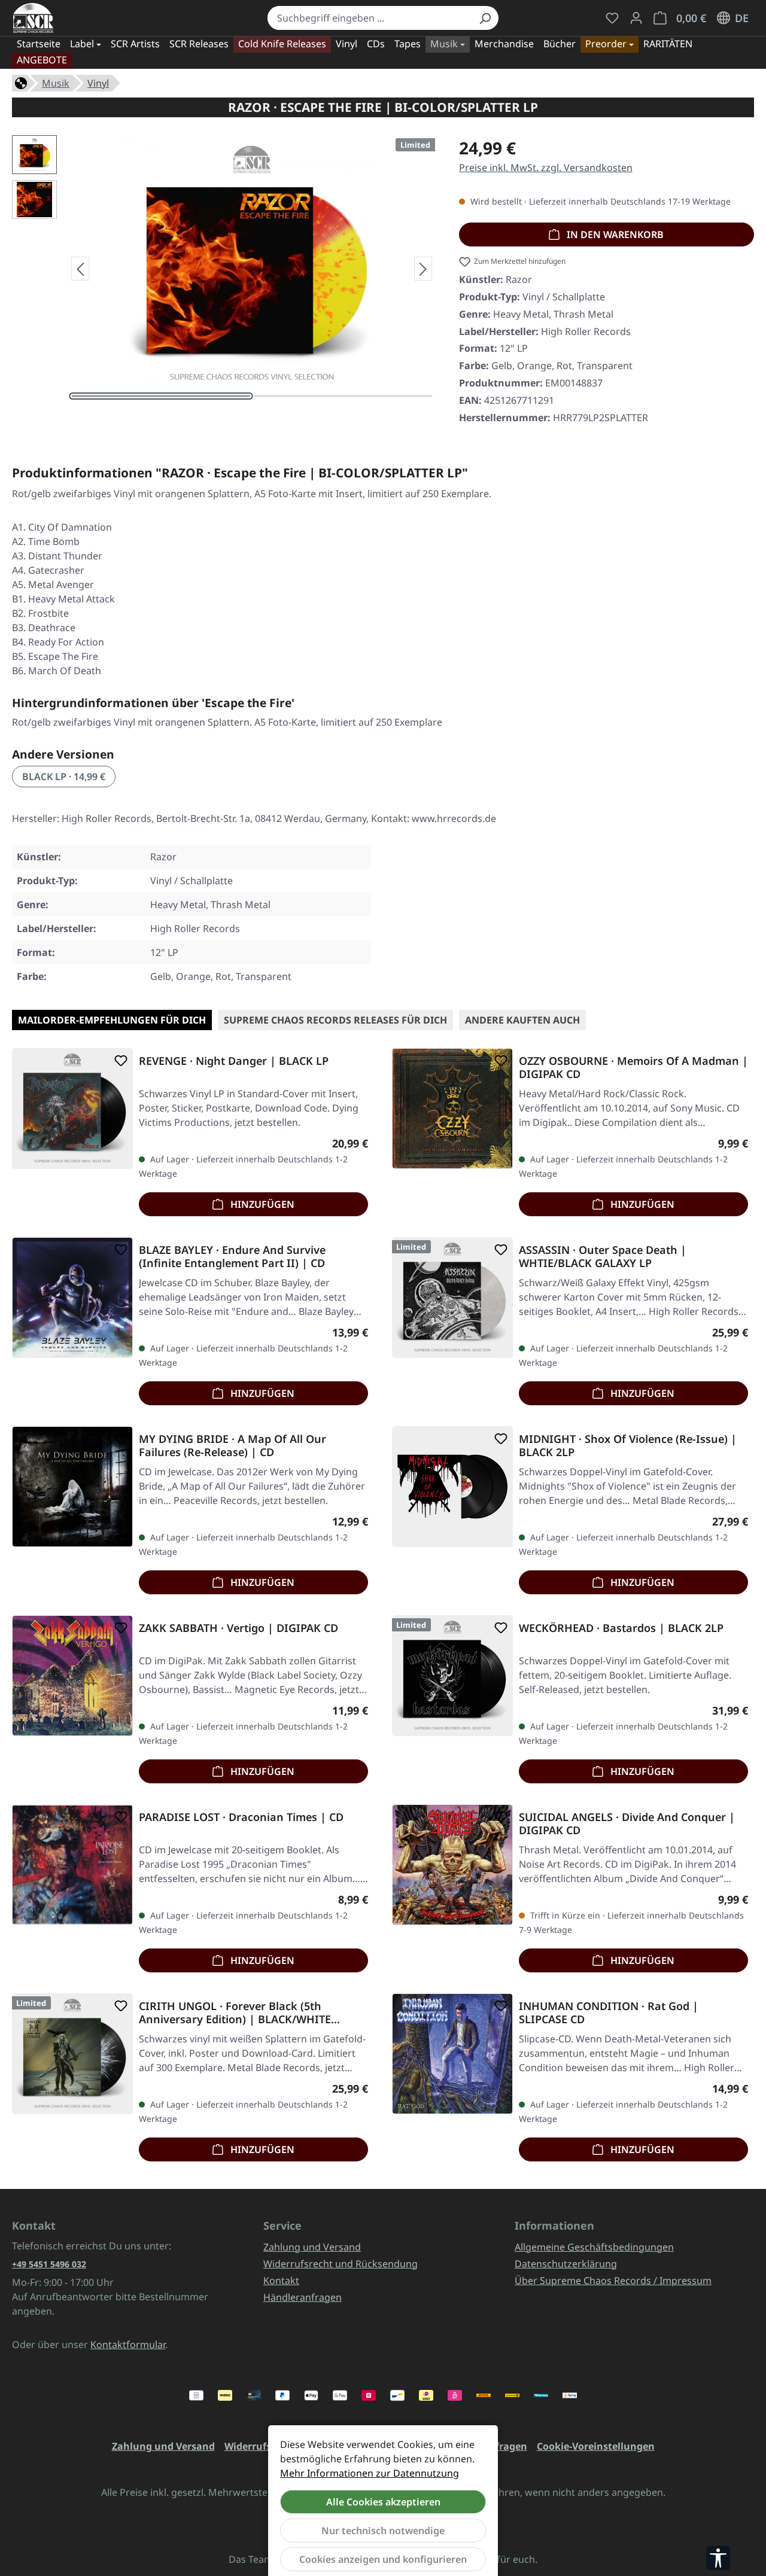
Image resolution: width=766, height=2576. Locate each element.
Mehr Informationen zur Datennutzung (370, 2473)
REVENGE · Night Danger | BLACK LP (234, 1061)
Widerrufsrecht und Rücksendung (341, 2264)
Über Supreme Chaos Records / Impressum (613, 2280)
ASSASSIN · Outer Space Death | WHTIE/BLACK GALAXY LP (603, 1256)
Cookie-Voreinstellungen (596, 2446)
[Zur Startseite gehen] (33, 18)
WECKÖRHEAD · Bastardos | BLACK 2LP (621, 1628)
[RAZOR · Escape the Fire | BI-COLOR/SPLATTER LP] (251, 264)
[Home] (21, 82)
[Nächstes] (423, 269)
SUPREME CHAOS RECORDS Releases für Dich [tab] (335, 1020)
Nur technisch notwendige (383, 2531)
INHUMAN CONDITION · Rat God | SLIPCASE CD (609, 2012)
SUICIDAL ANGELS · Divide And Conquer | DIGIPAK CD (627, 1823)
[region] (224, 269)
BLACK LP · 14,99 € (64, 777)
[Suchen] (485, 18)
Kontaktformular (128, 2344)
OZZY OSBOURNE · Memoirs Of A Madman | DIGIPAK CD (633, 1067)
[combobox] (370, 18)
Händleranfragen (303, 2297)
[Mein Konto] (636, 18)
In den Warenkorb (614, 235)
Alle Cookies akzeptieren (383, 2502)
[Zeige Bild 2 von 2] (343, 396)
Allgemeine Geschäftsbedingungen (594, 2247)
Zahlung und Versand (312, 2247)
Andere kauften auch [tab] (522, 1020)
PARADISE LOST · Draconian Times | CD (241, 1817)
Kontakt (281, 2280)
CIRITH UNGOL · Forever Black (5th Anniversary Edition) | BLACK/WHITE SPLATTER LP (235, 2012)
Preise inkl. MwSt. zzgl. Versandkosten (546, 168)
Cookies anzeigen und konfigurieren (383, 2559)
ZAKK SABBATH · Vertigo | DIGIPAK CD (238, 1628)
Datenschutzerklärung (566, 2264)
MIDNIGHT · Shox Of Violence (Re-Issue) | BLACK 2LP (628, 1445)
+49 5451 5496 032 (49, 2264)
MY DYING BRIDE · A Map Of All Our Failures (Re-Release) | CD (232, 1445)
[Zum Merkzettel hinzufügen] (118, 1061)
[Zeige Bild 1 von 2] (161, 396)
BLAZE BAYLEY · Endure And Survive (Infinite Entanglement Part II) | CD (232, 1256)
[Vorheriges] (80, 269)
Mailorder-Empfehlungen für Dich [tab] (112, 1020)
